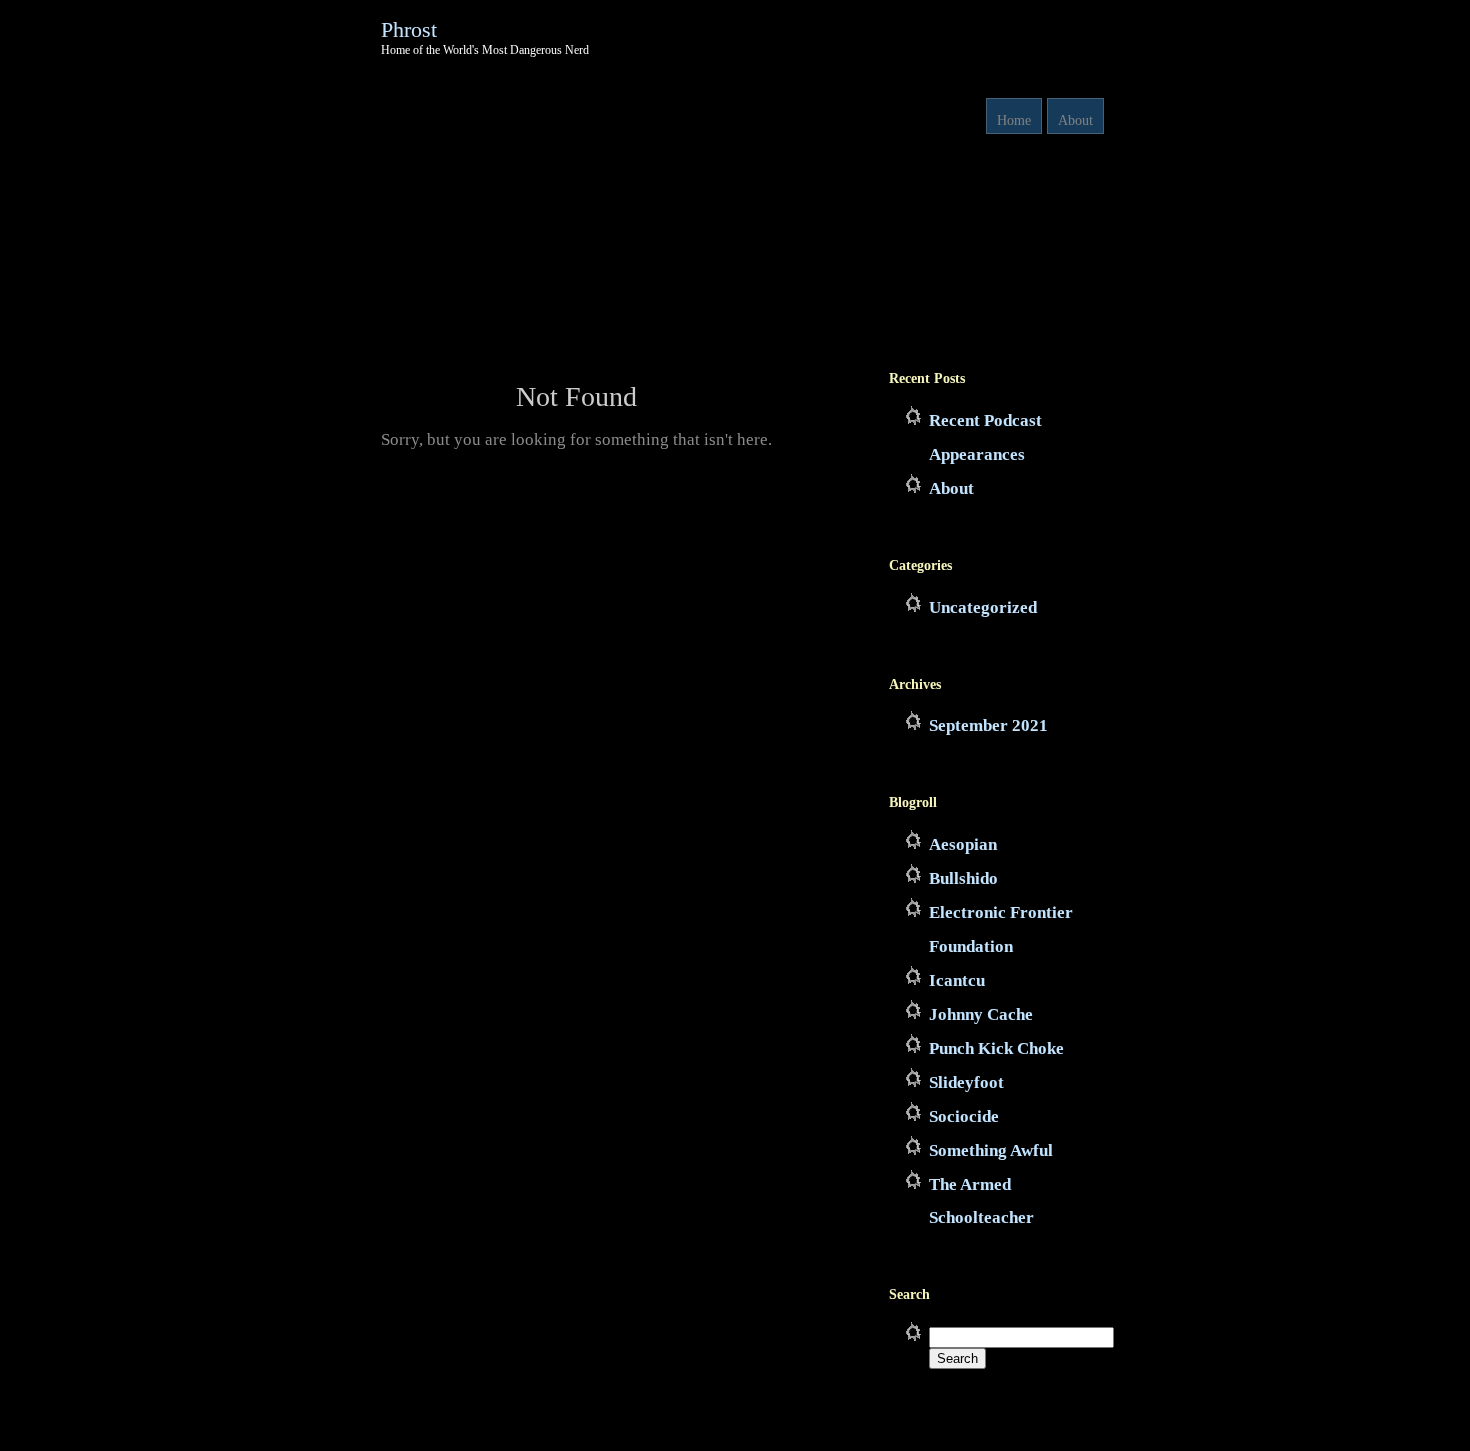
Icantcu (957, 980)
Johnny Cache (981, 1014)
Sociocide (964, 1116)
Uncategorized (983, 607)
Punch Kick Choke (996, 1048)
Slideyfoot (966, 1082)
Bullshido (963, 878)
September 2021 (988, 725)
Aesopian (963, 844)
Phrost (409, 29)
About (1075, 120)
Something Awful (991, 1150)
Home (1014, 120)
